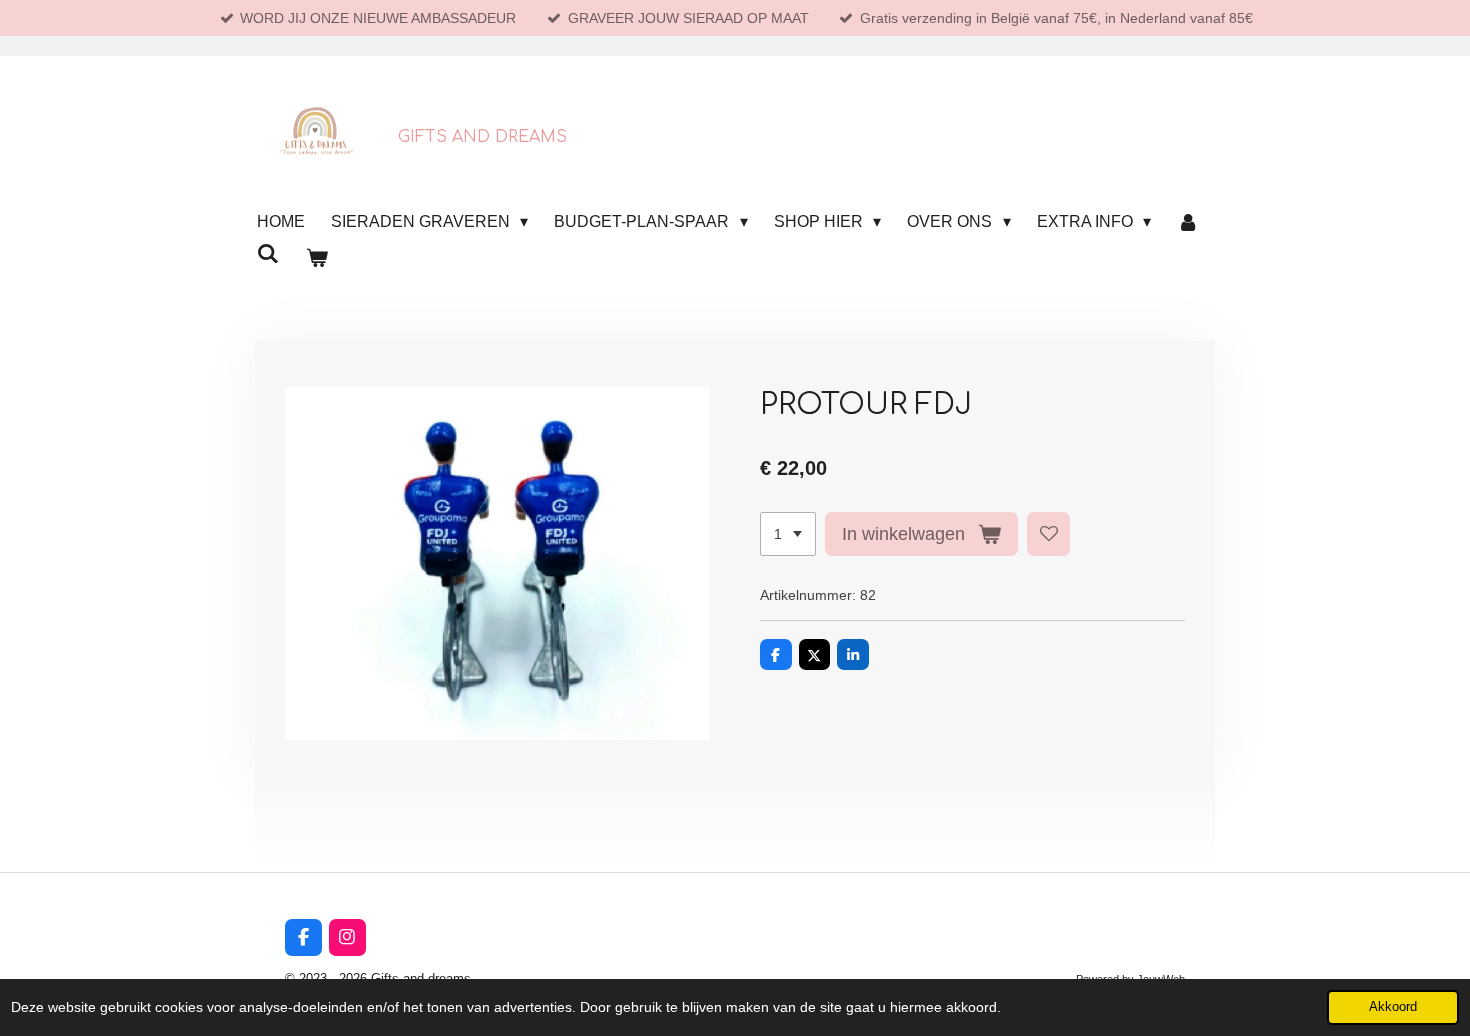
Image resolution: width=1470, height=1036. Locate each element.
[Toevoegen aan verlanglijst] (1049, 534)
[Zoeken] (268, 254)
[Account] (1188, 222)
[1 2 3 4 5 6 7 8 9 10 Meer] (788, 534)
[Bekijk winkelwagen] (316, 258)
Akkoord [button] (1393, 1007)
